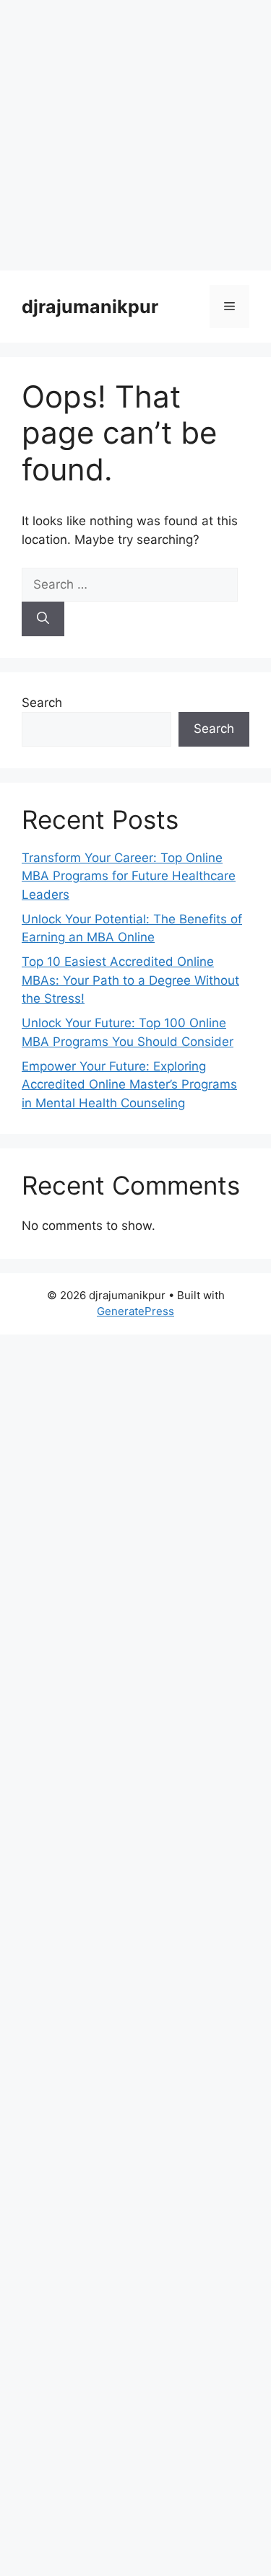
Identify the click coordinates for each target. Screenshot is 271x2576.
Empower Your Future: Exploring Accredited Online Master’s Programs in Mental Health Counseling (129, 1085)
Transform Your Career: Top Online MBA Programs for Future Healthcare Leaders (129, 876)
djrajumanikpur (90, 307)
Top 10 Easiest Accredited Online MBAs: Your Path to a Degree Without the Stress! (130, 980)
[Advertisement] (135, 135)
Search (42, 703)
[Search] (43, 619)
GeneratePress (135, 1311)
